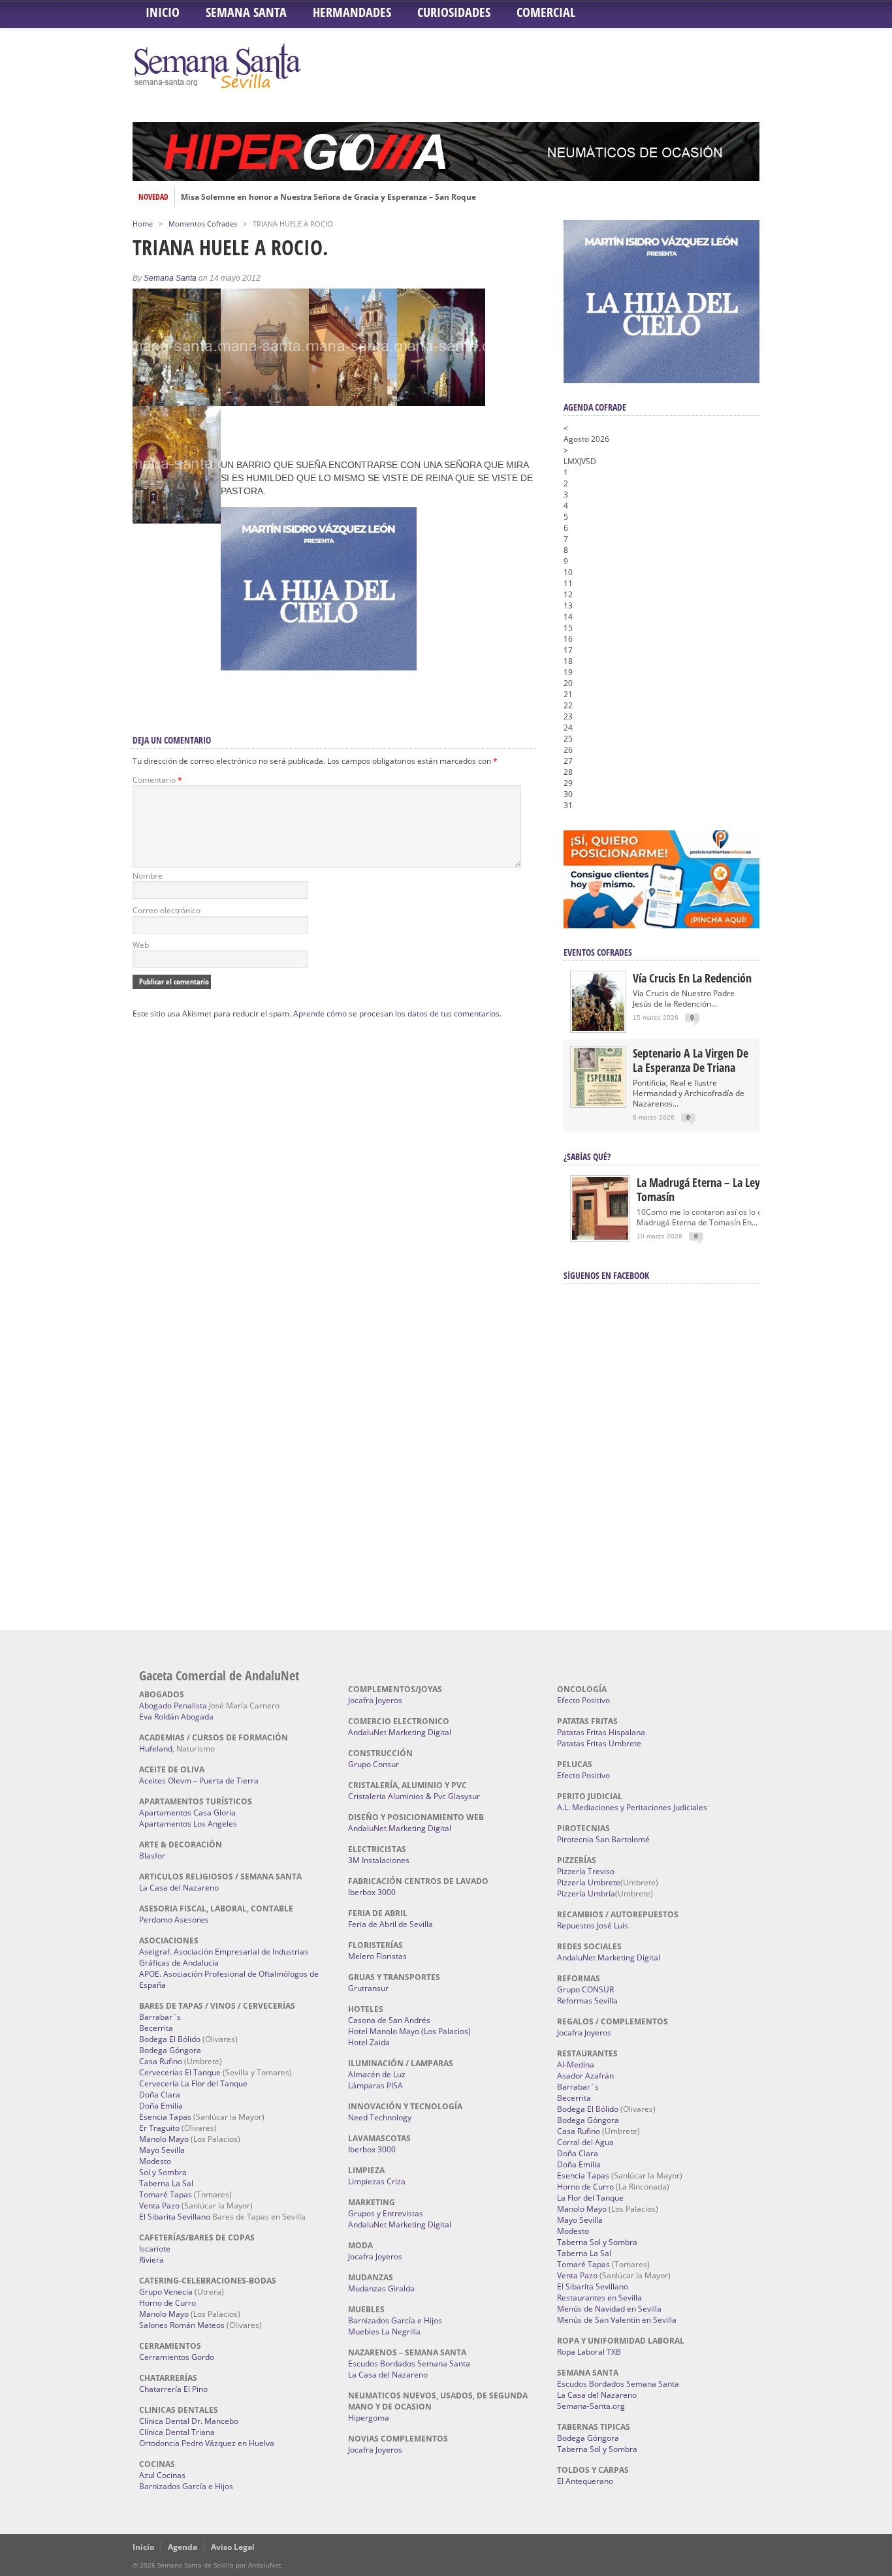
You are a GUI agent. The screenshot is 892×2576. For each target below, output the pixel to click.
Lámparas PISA (375, 2085)
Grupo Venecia (166, 2292)
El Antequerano (585, 2481)
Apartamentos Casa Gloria (187, 1813)
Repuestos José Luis (593, 1925)
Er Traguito (159, 2128)
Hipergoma (369, 2418)
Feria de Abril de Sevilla (390, 1924)
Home (143, 224)
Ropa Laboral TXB (589, 2352)
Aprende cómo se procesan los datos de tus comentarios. (397, 1013)
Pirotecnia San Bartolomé (603, 1839)
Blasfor (152, 1856)
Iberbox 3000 (372, 1892)
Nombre (148, 876)
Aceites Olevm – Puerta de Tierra (199, 1781)
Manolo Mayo (164, 2139)
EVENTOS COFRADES (598, 952)
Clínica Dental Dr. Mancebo (189, 2421)
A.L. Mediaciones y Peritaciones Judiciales (632, 1807)
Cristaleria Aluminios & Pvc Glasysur (414, 1796)
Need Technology (380, 2117)
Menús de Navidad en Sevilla (609, 2309)
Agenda (183, 2547)
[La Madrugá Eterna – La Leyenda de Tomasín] (600, 1239)
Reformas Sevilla (587, 2001)
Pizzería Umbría (586, 1893)
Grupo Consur (374, 1764)
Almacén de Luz (377, 2074)
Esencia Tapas (165, 2117)
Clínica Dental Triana (177, 2432)
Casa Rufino (161, 2061)
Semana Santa (246, 12)
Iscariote (155, 2249)
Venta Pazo (159, 2206)
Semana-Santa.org (591, 2406)
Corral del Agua (585, 2142)
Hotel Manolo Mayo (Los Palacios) (409, 2031)
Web (141, 945)
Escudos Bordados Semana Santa (409, 2364)
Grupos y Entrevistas (386, 2213)
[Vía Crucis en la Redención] (598, 1028)
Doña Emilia (161, 2106)
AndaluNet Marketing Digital (400, 1732)
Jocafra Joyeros (375, 1700)
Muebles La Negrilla (384, 2332)
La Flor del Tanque (590, 2198)
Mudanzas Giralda (381, 2288)
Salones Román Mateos (182, 2325)
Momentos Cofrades (203, 224)
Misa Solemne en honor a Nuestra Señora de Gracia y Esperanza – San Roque (328, 197)
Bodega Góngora (170, 2050)
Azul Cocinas (162, 2475)
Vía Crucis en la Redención (692, 978)
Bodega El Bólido (170, 2039)
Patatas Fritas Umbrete (599, 1743)
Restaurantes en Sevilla (599, 2298)
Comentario (157, 780)
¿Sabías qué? (587, 1156)
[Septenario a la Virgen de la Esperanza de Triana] (598, 1103)
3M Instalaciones (379, 1860)
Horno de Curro (167, 2303)
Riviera (151, 2260)
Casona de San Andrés (389, 2020)
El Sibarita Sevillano (175, 2217)
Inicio (163, 12)
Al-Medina (576, 2065)
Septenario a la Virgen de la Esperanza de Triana (691, 1060)
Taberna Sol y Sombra (597, 2242)
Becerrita (156, 2028)
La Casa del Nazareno (179, 1888)
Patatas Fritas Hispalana (601, 1732)
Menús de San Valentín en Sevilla (617, 2320)
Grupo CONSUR (585, 1989)
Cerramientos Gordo (177, 2357)
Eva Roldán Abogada (176, 1717)
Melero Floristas (377, 1956)
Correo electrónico (167, 910)
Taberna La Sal (166, 2183)
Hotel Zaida (369, 2042)
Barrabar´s (160, 2017)
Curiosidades (454, 12)
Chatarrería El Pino (173, 2389)
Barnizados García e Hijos (186, 2486)
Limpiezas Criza (377, 2181)
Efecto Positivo (583, 1700)
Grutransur (368, 1988)
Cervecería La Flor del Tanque (193, 2083)
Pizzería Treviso (586, 1871)
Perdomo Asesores (174, 1920)
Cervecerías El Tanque (180, 2072)
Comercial (546, 12)
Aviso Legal (233, 2547)
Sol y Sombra (163, 2172)
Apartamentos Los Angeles (188, 1824)
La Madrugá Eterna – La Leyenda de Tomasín (717, 1189)
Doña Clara (160, 2095)
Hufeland (156, 1749)
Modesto (155, 2161)
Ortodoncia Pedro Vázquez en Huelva (207, 2443)
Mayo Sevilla (162, 2150)
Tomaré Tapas (166, 2194)
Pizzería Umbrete (589, 1882)
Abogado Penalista (173, 1705)
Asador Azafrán (585, 2076)
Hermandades (352, 12)
